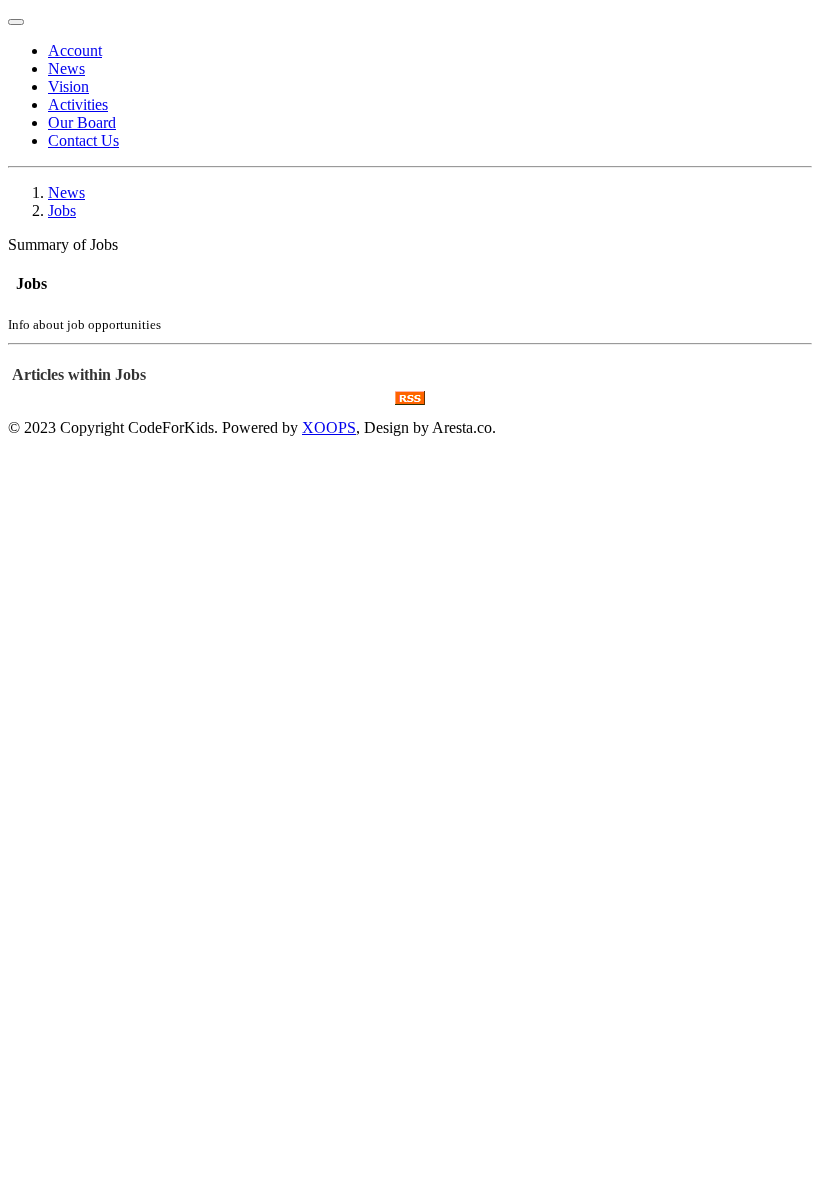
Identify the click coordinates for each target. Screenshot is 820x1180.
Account (75, 50)
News (66, 68)
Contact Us (83, 140)
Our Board (82, 122)
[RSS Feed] (410, 399)
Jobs (62, 210)
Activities (78, 104)
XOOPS (329, 427)
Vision (68, 86)
